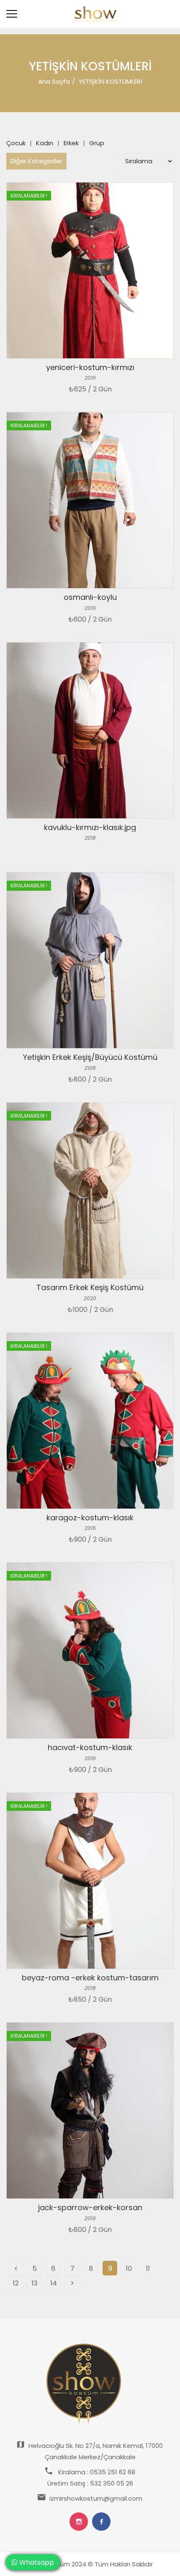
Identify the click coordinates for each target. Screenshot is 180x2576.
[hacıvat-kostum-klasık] (90, 1650)
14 (54, 2283)
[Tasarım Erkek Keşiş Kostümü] (90, 1190)
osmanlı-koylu (90, 597)
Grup (97, 143)
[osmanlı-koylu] (90, 500)
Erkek (71, 143)
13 (35, 2283)
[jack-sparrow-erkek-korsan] (90, 2111)
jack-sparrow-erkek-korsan (90, 2207)
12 (16, 2283)
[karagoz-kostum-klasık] (90, 1421)
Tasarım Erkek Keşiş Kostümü (90, 1287)
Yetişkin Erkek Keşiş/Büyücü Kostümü (90, 1057)
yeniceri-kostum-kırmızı (90, 367)
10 (129, 2269)
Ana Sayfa (54, 81)
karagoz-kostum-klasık (90, 1518)
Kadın (45, 143)
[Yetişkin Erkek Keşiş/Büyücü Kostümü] (90, 960)
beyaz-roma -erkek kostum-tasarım (90, 1978)
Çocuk (16, 143)
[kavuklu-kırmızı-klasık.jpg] (90, 730)
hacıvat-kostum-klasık (90, 1747)
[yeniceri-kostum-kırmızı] (90, 270)
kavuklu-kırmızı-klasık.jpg (90, 827)
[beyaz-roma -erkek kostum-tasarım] (90, 1881)
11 (148, 2269)
